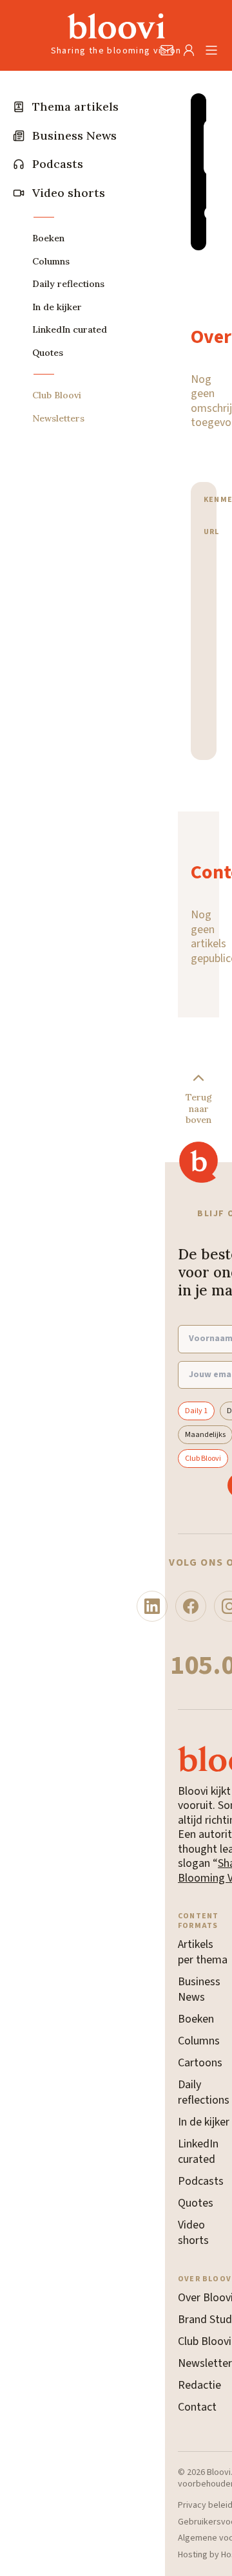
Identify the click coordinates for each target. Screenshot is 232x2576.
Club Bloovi (203, 1459)
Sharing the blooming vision (116, 51)
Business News (199, 1989)
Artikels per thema (203, 1952)
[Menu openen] (211, 50)
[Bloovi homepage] (116, 26)
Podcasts (201, 2181)
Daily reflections (204, 2092)
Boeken (196, 2019)
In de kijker (204, 2122)
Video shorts (193, 2233)
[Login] (189, 50)
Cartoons (200, 2063)
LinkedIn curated (198, 2152)
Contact (197, 2407)
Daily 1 (196, 1411)
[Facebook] (191, 1606)
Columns (199, 2041)
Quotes (196, 2203)
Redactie (199, 2385)
